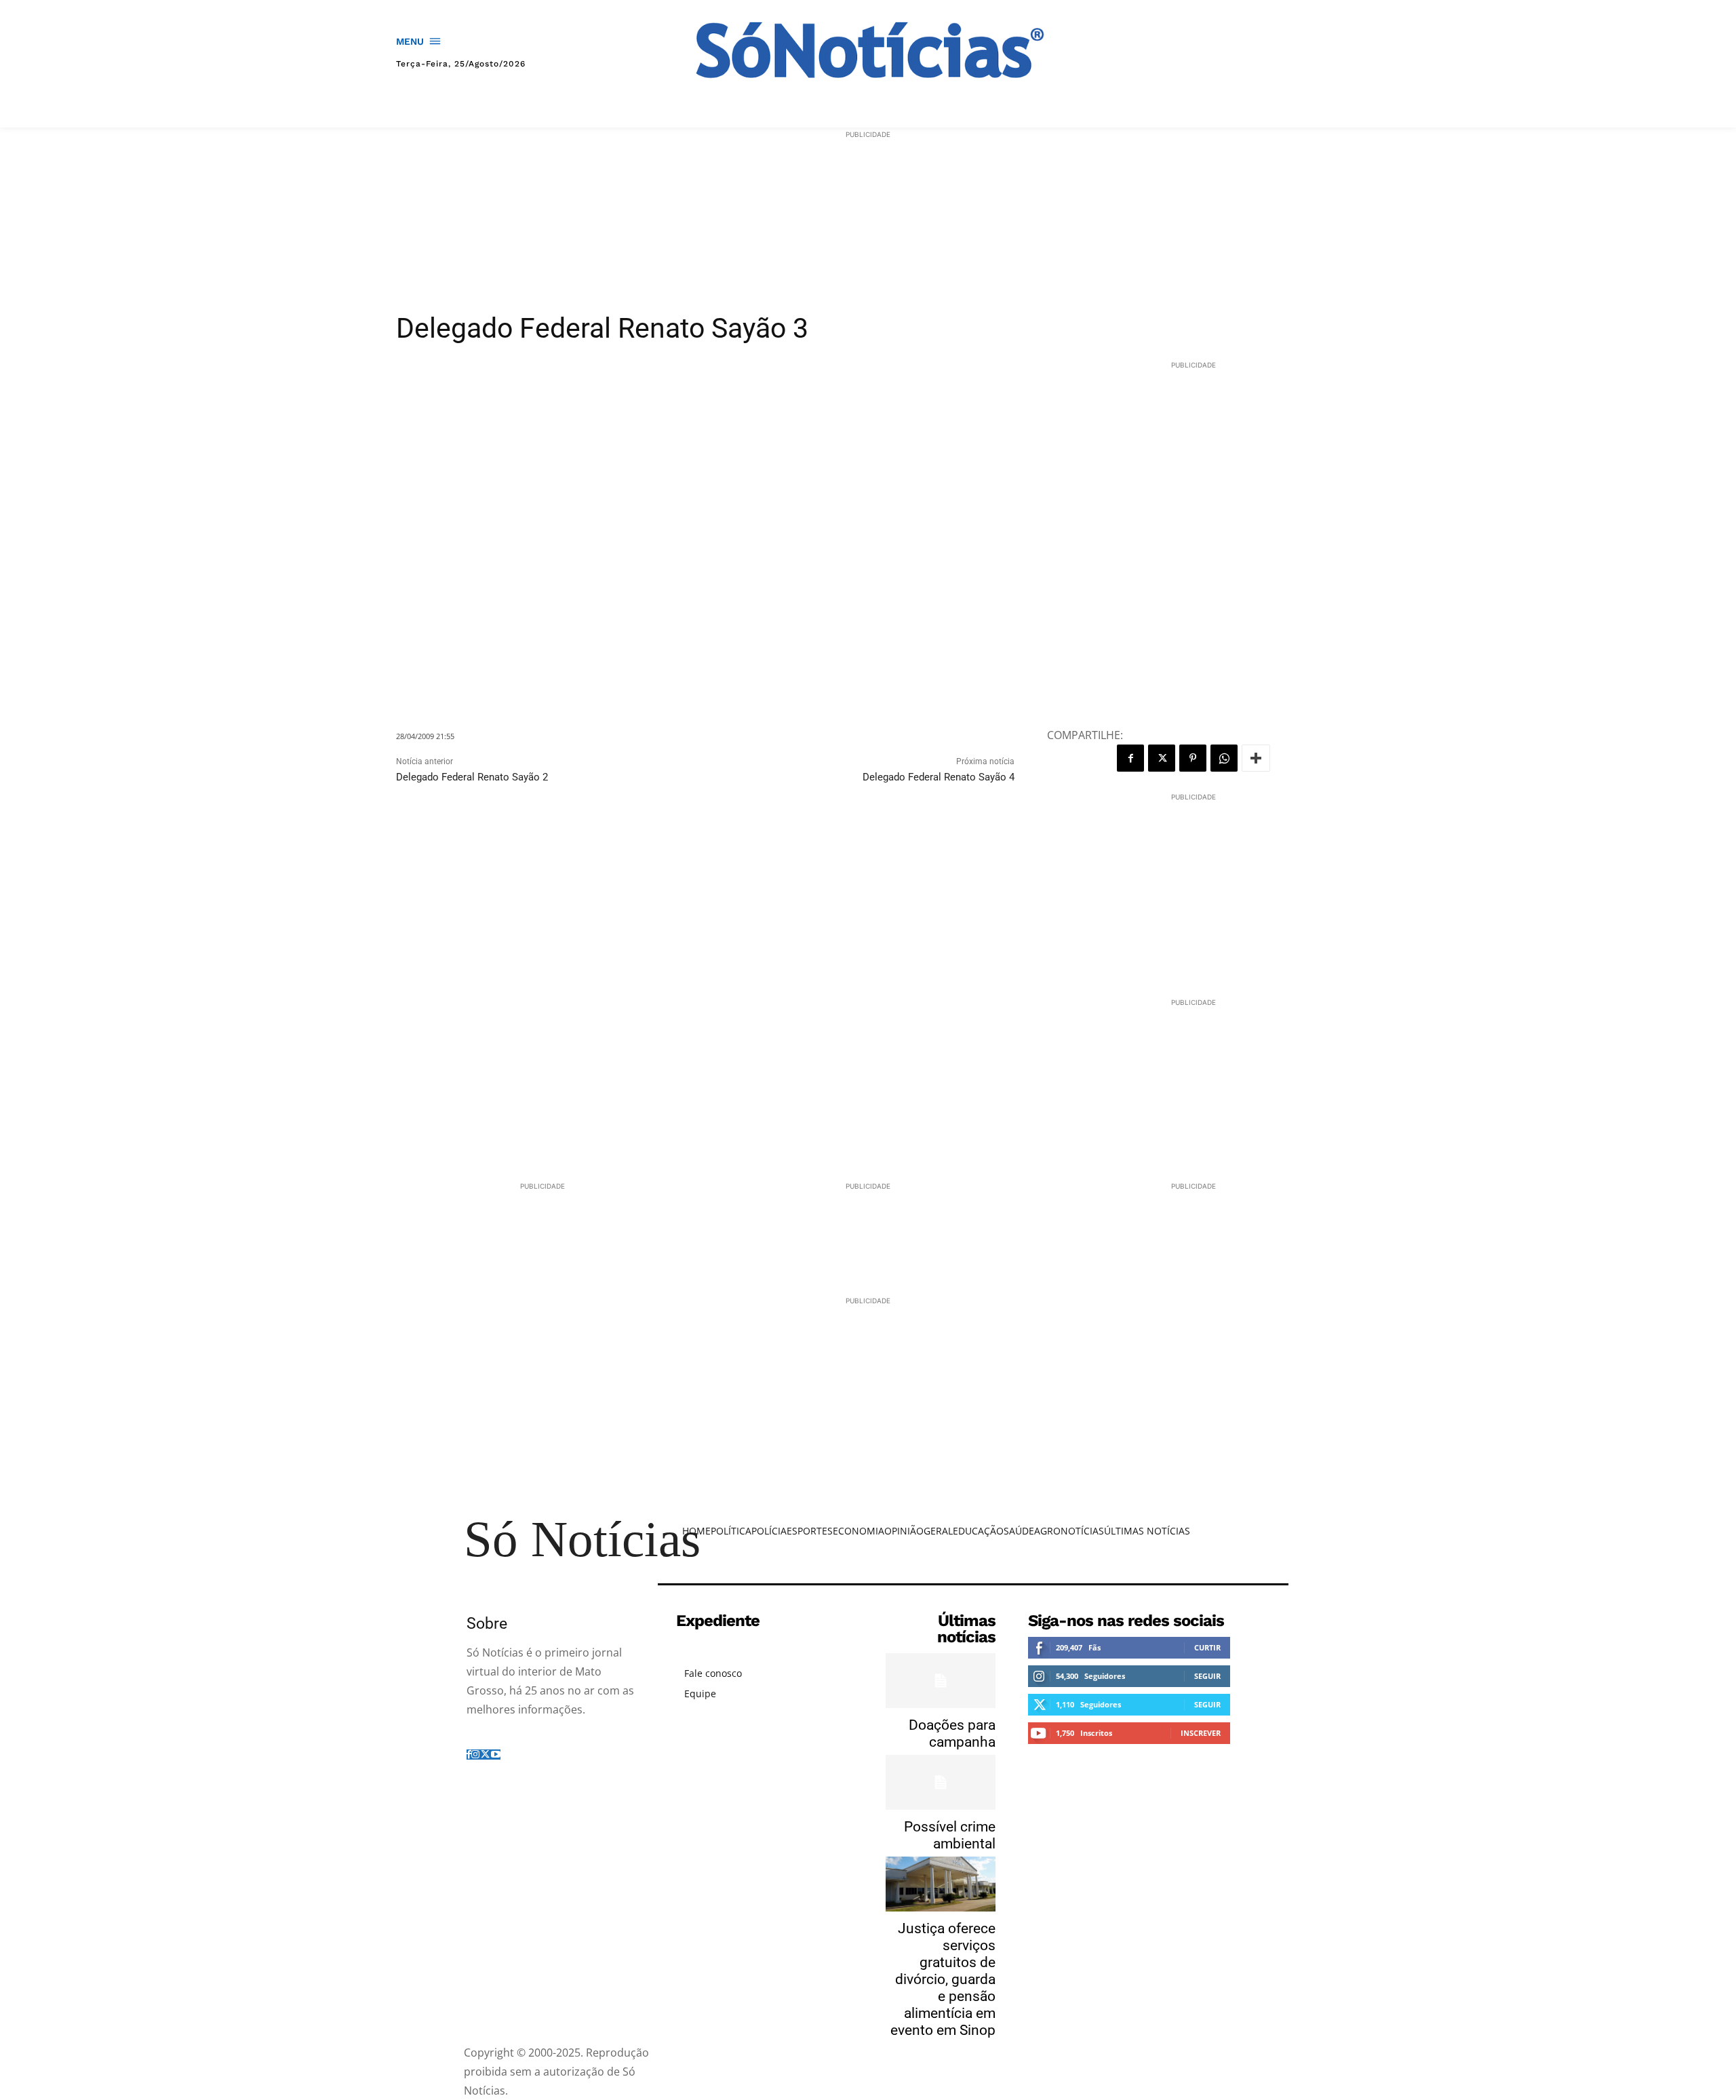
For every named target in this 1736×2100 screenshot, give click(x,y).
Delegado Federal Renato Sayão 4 (939, 777)
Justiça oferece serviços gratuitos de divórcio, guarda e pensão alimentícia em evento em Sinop (943, 1979)
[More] (1256, 758)
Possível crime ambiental (950, 1835)
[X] (1162, 758)
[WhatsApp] (1224, 758)
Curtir (1207, 1647)
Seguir (1207, 1676)
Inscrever (1201, 1733)
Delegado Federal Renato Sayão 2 (472, 777)
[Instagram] (475, 1755)
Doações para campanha (952, 1734)
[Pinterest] (1193, 758)
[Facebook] (1130, 758)
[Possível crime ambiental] (941, 1782)
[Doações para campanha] (941, 1681)
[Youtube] (496, 1755)
